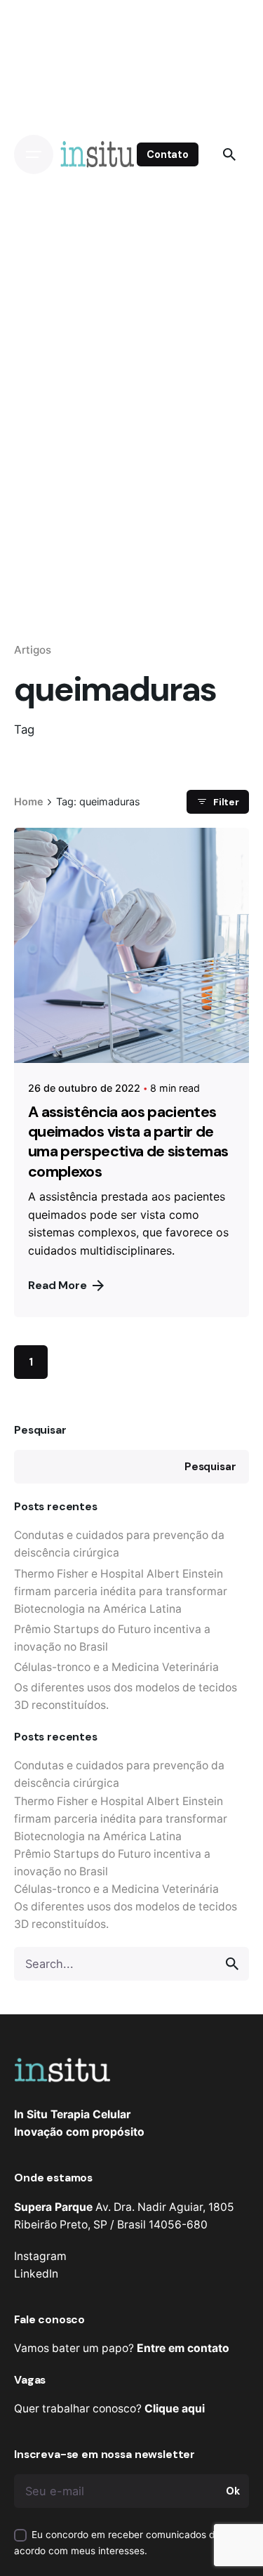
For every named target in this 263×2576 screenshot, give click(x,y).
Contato (168, 154)
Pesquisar (40, 1430)
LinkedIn (36, 2274)
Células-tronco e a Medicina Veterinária (116, 1667)
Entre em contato (183, 2348)
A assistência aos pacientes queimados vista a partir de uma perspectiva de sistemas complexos (128, 1142)
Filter (226, 802)
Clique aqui (175, 2409)
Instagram (40, 2256)
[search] (232, 1964)
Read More (58, 1285)
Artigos (33, 650)
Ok (233, 2491)
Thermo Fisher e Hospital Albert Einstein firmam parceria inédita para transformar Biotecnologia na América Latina (121, 1591)
